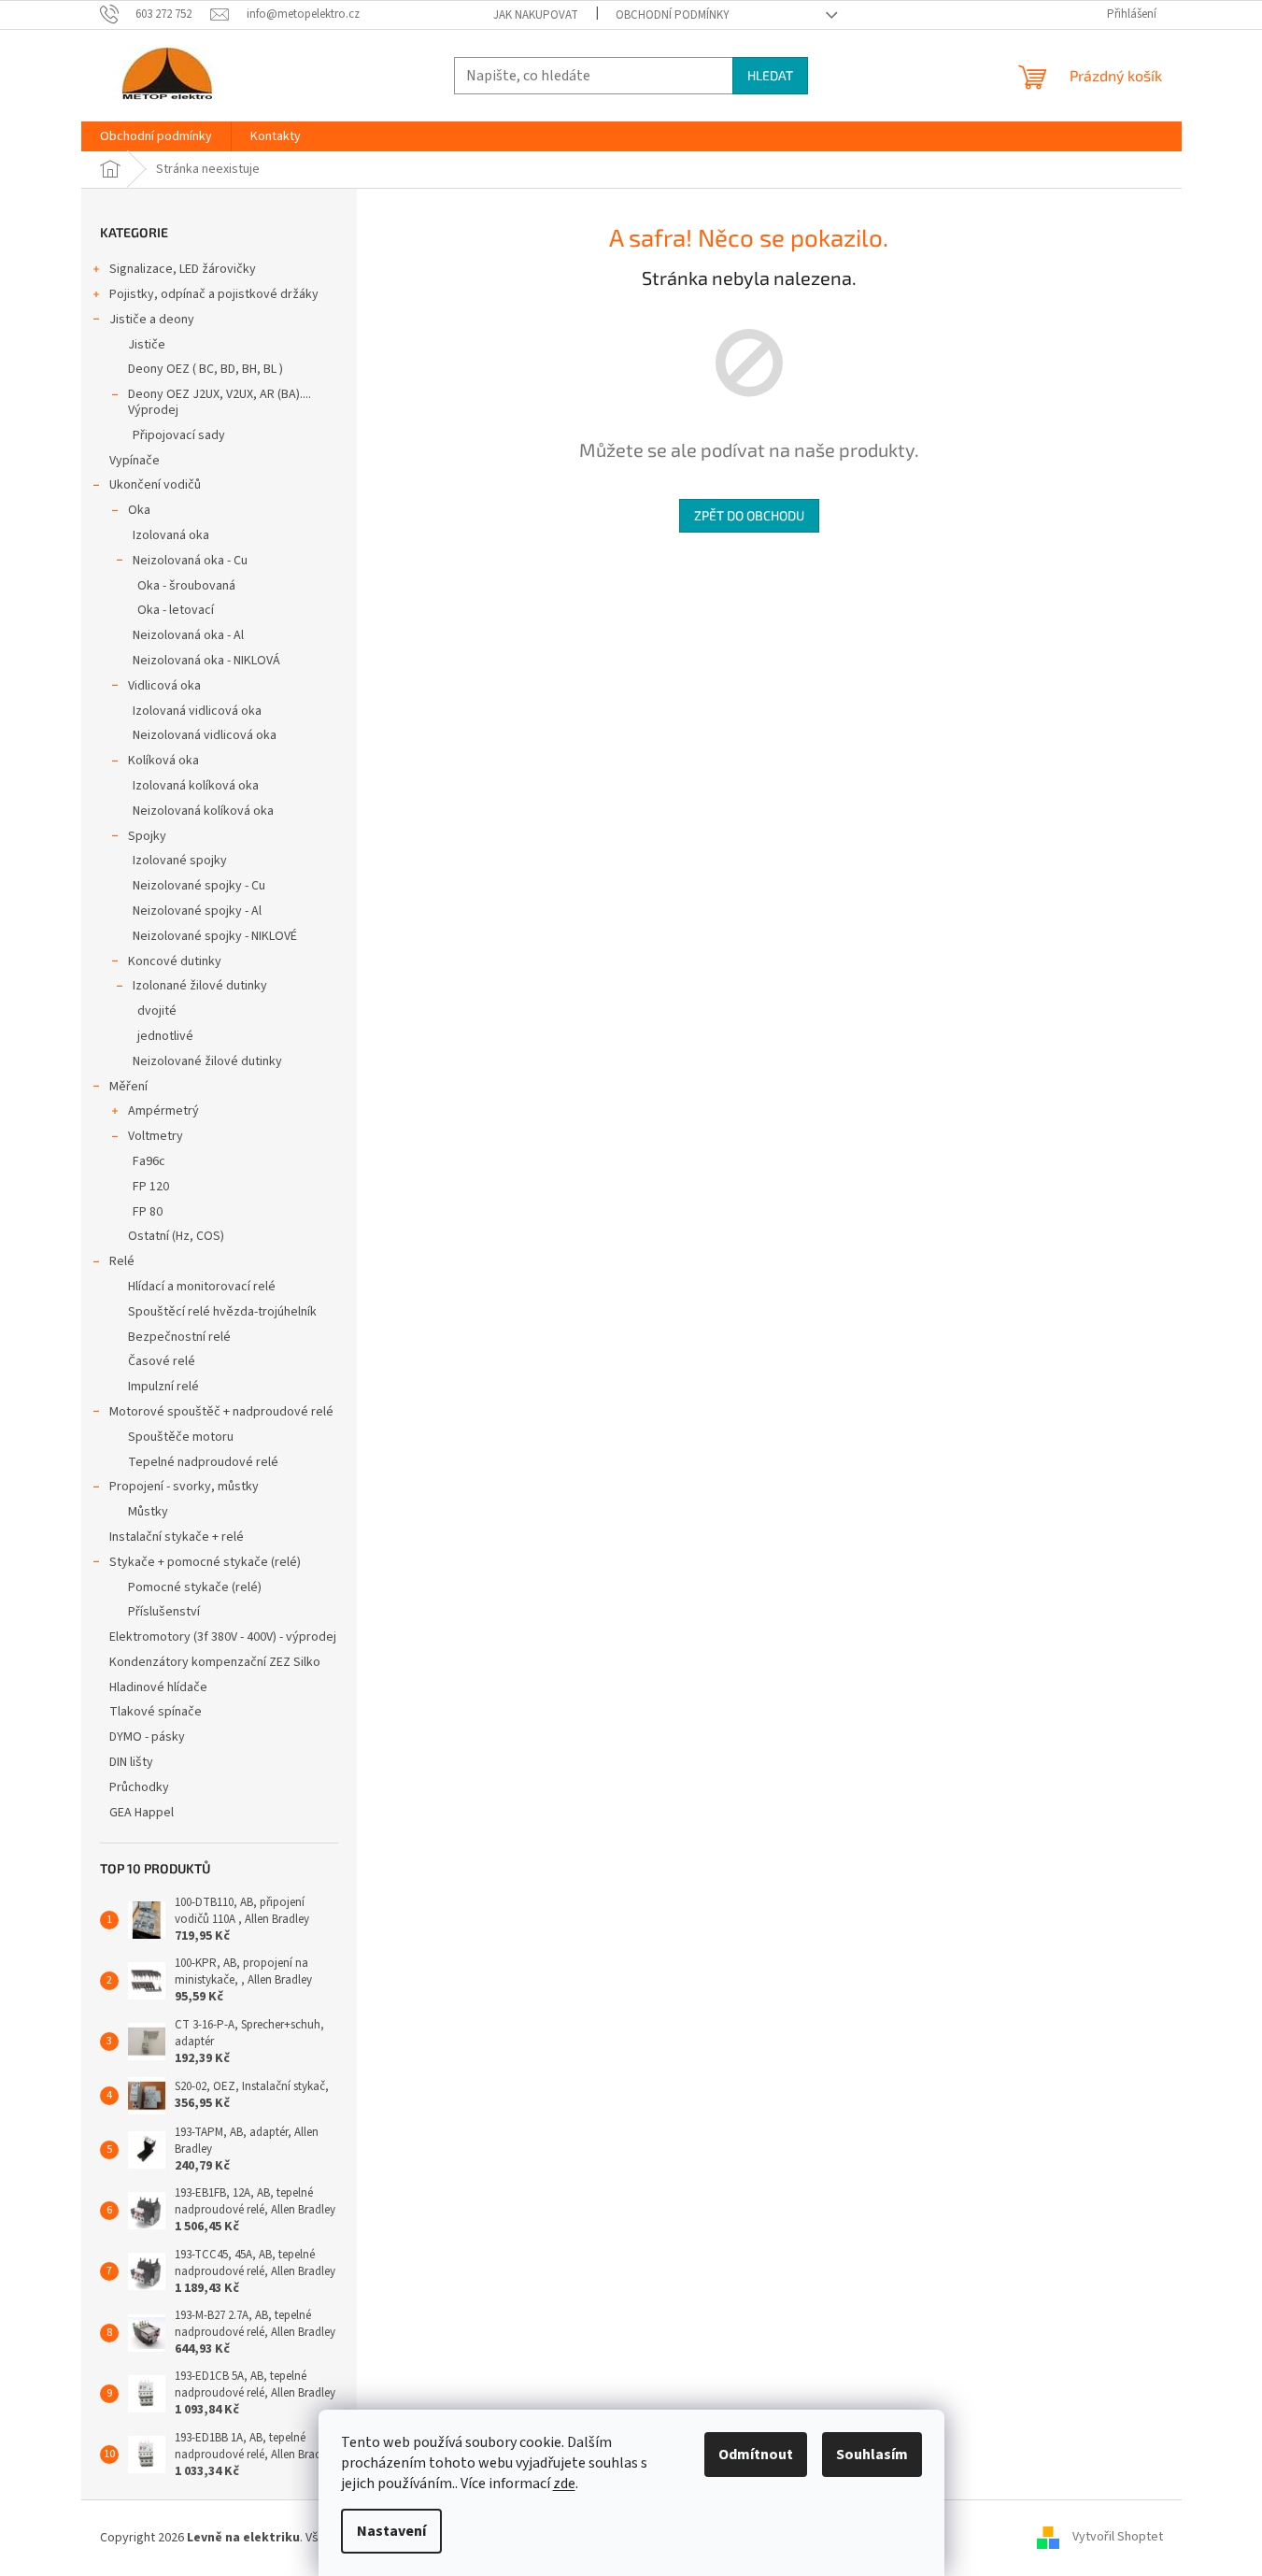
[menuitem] (156, 136)
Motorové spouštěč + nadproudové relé (221, 1412)
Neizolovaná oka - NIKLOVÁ (206, 661)
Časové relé (162, 1361)
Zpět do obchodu (749, 515)
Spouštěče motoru (181, 1437)
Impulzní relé (163, 1387)
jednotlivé (165, 1036)
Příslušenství (164, 1612)
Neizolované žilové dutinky (207, 1061)
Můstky (148, 1512)
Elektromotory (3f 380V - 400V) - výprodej (223, 1637)
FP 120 (151, 1187)
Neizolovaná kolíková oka (203, 811)
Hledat (770, 75)
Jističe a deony (152, 320)
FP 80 (148, 1212)
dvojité (157, 1011)
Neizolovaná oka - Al (188, 635)
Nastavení (391, 2531)
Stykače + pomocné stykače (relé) (205, 1562)
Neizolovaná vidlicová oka (205, 735)
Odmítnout (756, 2455)
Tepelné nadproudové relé (203, 1462)
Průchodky (139, 1787)
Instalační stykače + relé (177, 1537)
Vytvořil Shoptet (1118, 2538)
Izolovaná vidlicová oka (197, 711)
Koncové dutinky (175, 961)
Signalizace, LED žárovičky (183, 269)
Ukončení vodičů (155, 485)
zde (564, 2483)
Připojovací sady (179, 435)
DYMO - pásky (147, 1737)
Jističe (147, 345)
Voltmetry (156, 1136)
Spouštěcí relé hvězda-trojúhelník (222, 1312)
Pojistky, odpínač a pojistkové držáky (214, 294)
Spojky (147, 836)
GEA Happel (142, 1813)
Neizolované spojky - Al (197, 911)
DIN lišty (131, 1762)
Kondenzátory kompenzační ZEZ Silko (215, 1662)
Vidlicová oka (164, 686)
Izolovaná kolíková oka (196, 786)
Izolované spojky (180, 861)
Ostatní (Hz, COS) (176, 1236)
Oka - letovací (176, 610)
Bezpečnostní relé (179, 1337)
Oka (139, 510)
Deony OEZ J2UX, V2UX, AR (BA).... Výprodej (220, 402)
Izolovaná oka (171, 535)
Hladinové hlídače (158, 1687)
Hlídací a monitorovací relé (202, 1287)
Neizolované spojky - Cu (199, 886)
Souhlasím (872, 2455)
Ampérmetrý (163, 1111)
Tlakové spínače (156, 1712)
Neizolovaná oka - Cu (190, 561)
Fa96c (149, 1161)
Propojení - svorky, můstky (184, 1487)
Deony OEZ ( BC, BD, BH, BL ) (206, 369)
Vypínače (135, 461)
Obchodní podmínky (673, 15)
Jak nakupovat (536, 15)
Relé (122, 1261)
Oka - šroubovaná (186, 586)
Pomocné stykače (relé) (195, 1587)
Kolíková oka (163, 761)
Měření (128, 1087)
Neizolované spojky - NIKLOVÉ (215, 936)
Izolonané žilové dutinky (200, 986)
